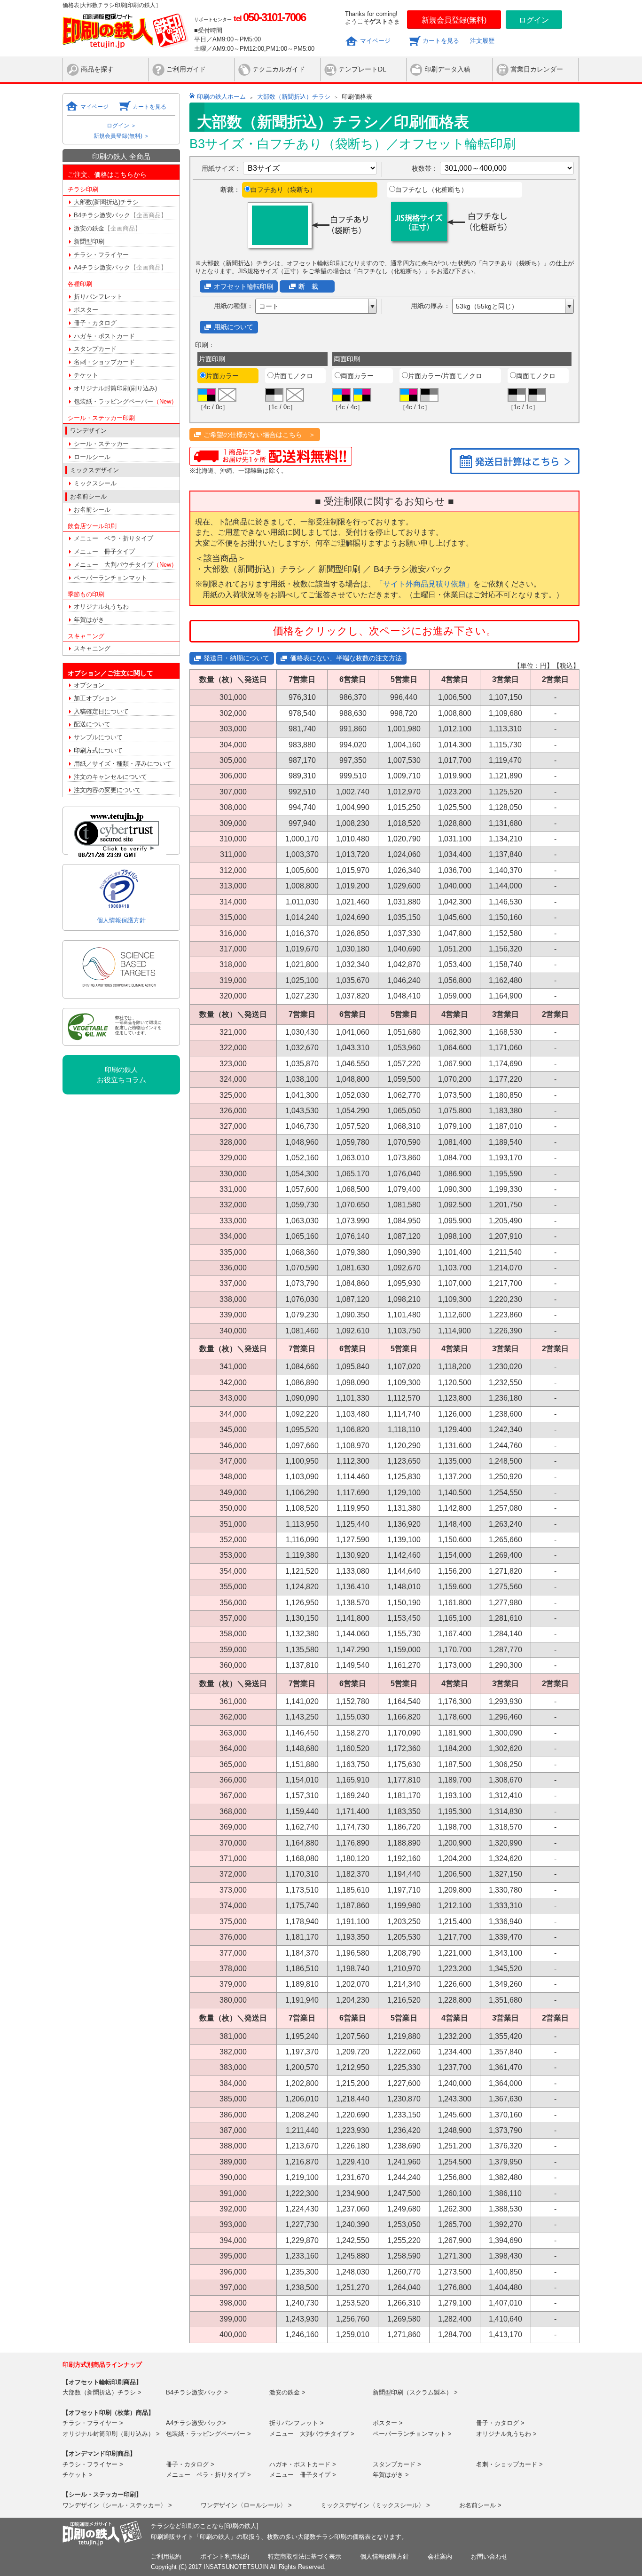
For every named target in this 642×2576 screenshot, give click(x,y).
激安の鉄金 (107, 228)
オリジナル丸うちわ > (506, 2434)
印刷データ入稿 (447, 69)
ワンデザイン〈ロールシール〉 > (246, 2505)
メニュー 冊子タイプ (104, 551)
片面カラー (222, 376)
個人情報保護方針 (121, 920)
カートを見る (441, 41)
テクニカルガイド (279, 69)
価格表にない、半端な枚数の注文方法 (346, 658)
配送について (92, 724)
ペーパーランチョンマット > (412, 2434)
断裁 (312, 286)
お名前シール (92, 510)
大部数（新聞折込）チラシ (294, 97)
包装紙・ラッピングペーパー (125, 401)
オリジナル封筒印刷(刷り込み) (115, 388)
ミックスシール (95, 483)
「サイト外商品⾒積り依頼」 (424, 584)
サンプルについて (98, 737)
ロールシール (92, 457)
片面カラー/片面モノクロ (445, 376)
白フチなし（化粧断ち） (431, 190)
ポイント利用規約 (225, 2556)
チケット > (78, 2475)
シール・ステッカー (101, 444)
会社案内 (440, 2556)
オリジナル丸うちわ (101, 606)
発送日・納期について (236, 658)
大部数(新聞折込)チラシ (106, 202)
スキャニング (92, 648)
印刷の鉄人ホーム (221, 97)
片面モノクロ (293, 376)
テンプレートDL (362, 69)
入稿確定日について (101, 711)
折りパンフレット (98, 297)
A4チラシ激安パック (120, 267)
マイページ (375, 41)
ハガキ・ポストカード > (303, 2464)
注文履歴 (482, 41)
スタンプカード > (397, 2464)
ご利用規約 (166, 2556)
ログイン (534, 20)
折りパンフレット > (297, 2423)
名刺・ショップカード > (509, 2464)
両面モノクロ (536, 376)
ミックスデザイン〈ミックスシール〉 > (375, 2505)
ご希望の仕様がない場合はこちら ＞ (259, 435)
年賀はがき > (391, 2475)
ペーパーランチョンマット (110, 578)
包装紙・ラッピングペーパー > (208, 2434)
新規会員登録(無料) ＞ (121, 136)
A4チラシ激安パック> (196, 2423)
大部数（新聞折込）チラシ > (102, 2392)
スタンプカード (95, 349)
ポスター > (388, 2423)
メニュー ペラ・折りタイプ (114, 538)
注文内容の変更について (107, 790)
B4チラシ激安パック (120, 215)
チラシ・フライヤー (101, 255)
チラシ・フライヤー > (93, 2423)
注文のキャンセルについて (110, 777)
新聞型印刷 (89, 242)
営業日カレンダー (537, 69)
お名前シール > (480, 2505)
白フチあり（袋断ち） (283, 190)
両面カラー (357, 376)
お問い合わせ (489, 2556)
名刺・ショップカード (104, 362)
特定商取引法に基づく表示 (305, 2556)
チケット (86, 375)
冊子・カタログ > (500, 2423)
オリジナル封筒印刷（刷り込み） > (111, 2434)
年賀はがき (89, 620)
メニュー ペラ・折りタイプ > (208, 2475)
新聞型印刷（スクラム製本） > (415, 2392)
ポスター (86, 310)
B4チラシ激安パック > (197, 2392)
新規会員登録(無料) (454, 20)
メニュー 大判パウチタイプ (125, 565)
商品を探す (97, 69)
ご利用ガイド (186, 69)
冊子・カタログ (95, 323)
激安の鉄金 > (287, 2392)
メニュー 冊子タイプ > (303, 2475)
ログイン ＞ (121, 126)
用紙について (234, 327)
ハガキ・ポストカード (104, 336)
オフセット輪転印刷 (243, 286)
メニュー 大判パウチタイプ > (312, 2434)
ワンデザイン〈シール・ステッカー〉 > (117, 2505)
